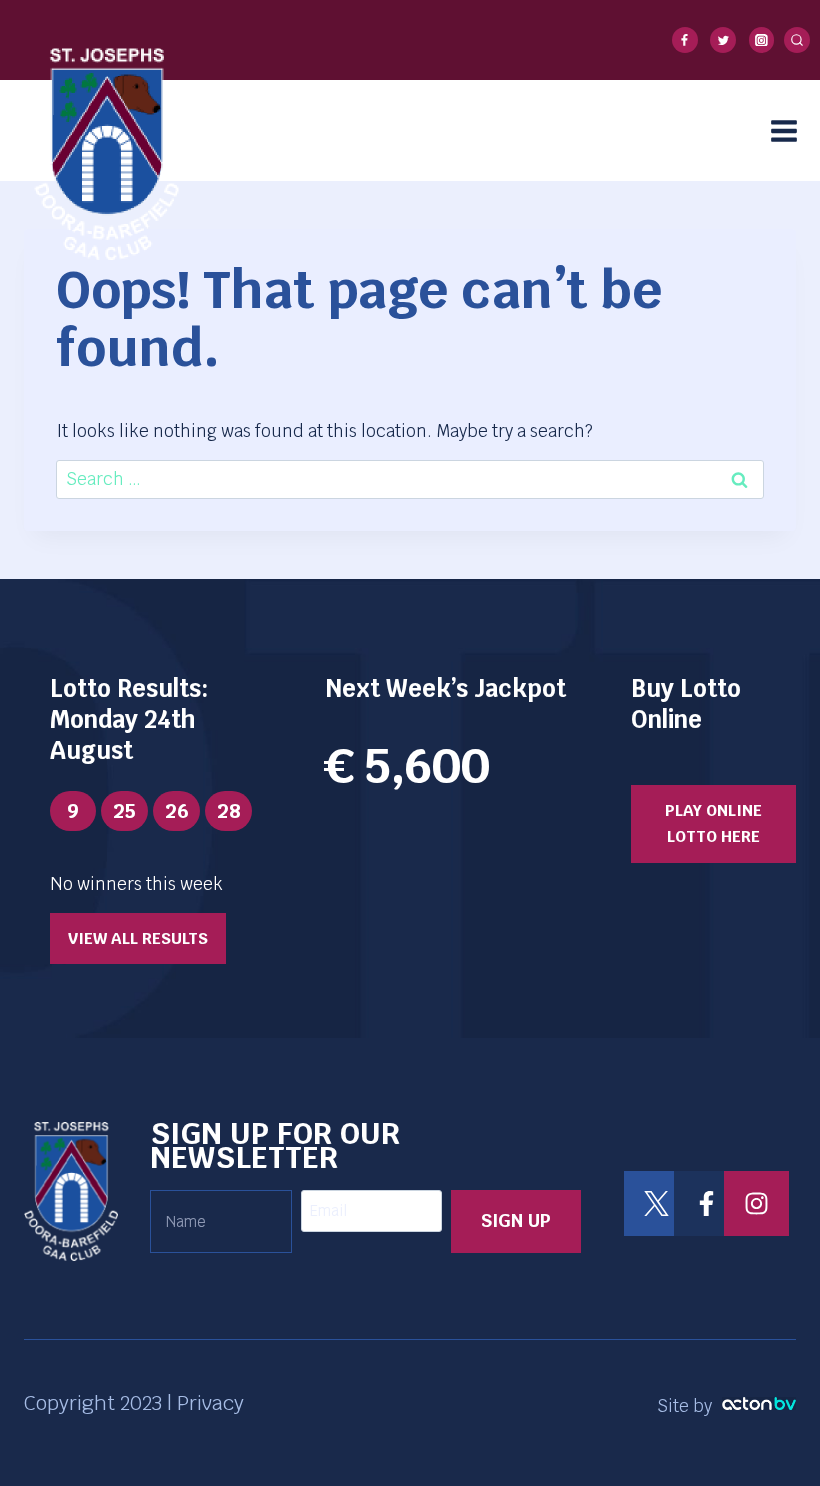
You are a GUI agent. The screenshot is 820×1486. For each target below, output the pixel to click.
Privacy (210, 1403)
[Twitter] (723, 40)
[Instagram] (762, 40)
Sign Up (516, 1220)
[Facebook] (685, 40)
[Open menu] (790, 130)
